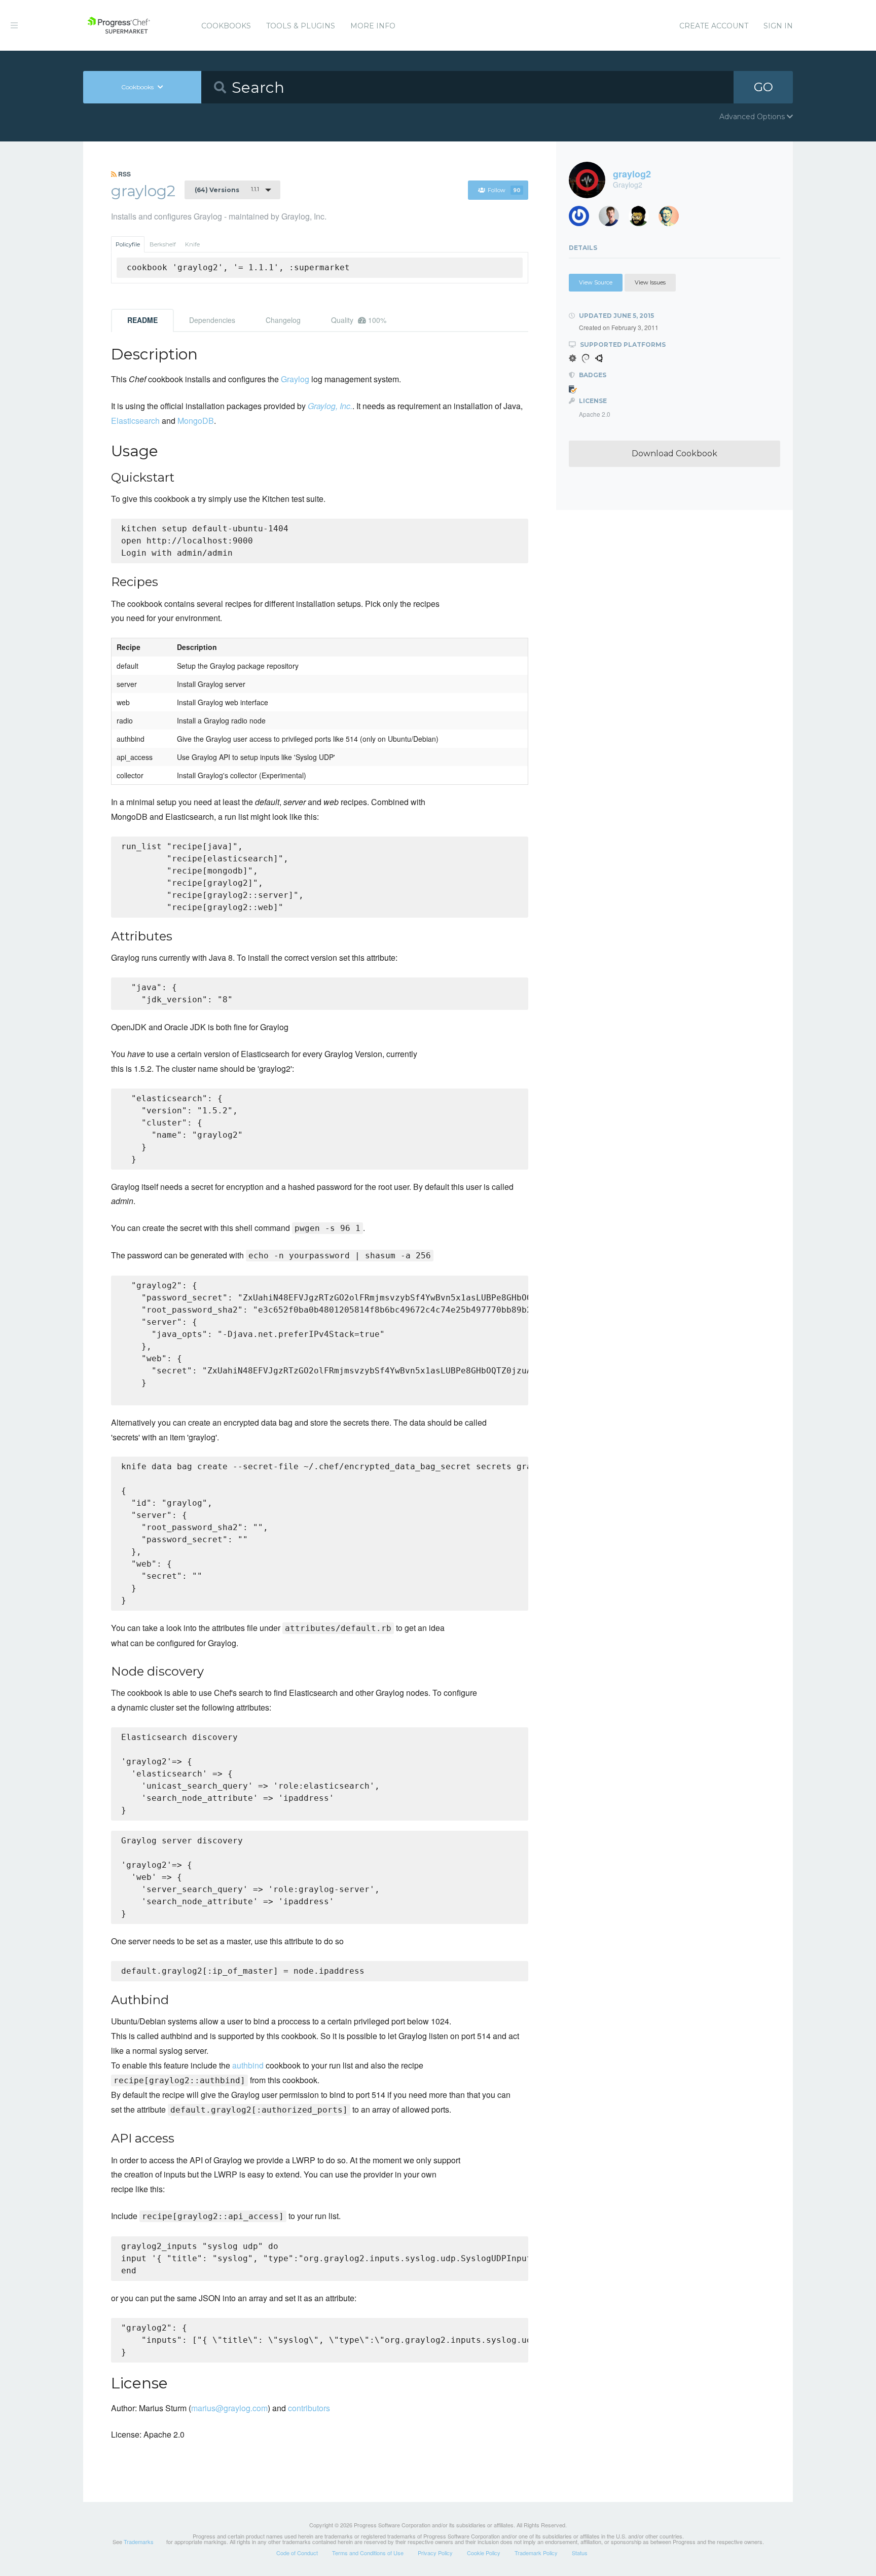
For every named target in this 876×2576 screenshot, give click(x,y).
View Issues (650, 282)
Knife (192, 244)
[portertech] (613, 219)
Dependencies (212, 320)
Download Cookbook (674, 453)
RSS (124, 174)
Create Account (714, 26)
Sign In (778, 26)
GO (763, 87)
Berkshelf (163, 244)
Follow (504, 190)
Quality (359, 320)
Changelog (283, 320)
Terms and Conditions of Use (368, 2553)
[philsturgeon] (583, 219)
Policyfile (128, 244)
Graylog (295, 379)
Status (580, 2553)
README (142, 320)
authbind (248, 2065)
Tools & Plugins (301, 26)
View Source (596, 282)
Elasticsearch (135, 421)
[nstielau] (672, 219)
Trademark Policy (536, 2553)
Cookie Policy (484, 2553)
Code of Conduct (297, 2553)
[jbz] (643, 219)
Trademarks (139, 2542)
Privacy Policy (435, 2553)
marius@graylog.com (229, 2408)
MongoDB (196, 421)
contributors (309, 2408)
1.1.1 (227, 190)
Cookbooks (226, 26)
